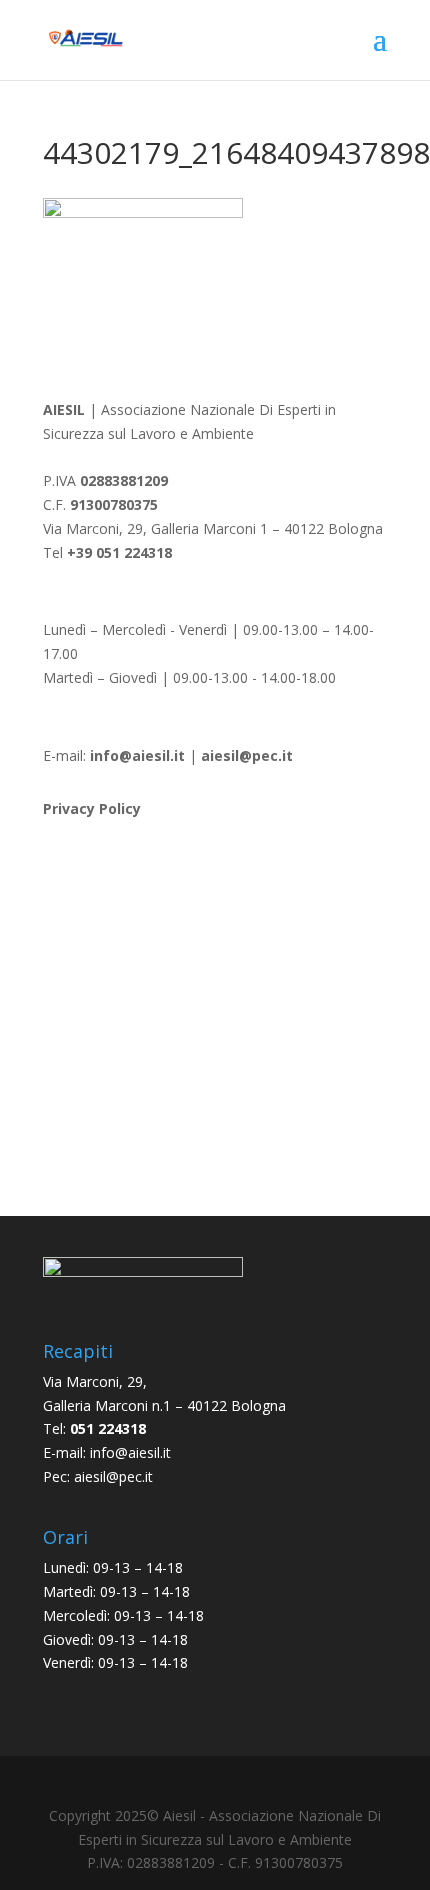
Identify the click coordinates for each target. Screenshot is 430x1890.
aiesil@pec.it (113, 1476)
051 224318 (108, 1428)
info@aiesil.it (137, 755)
